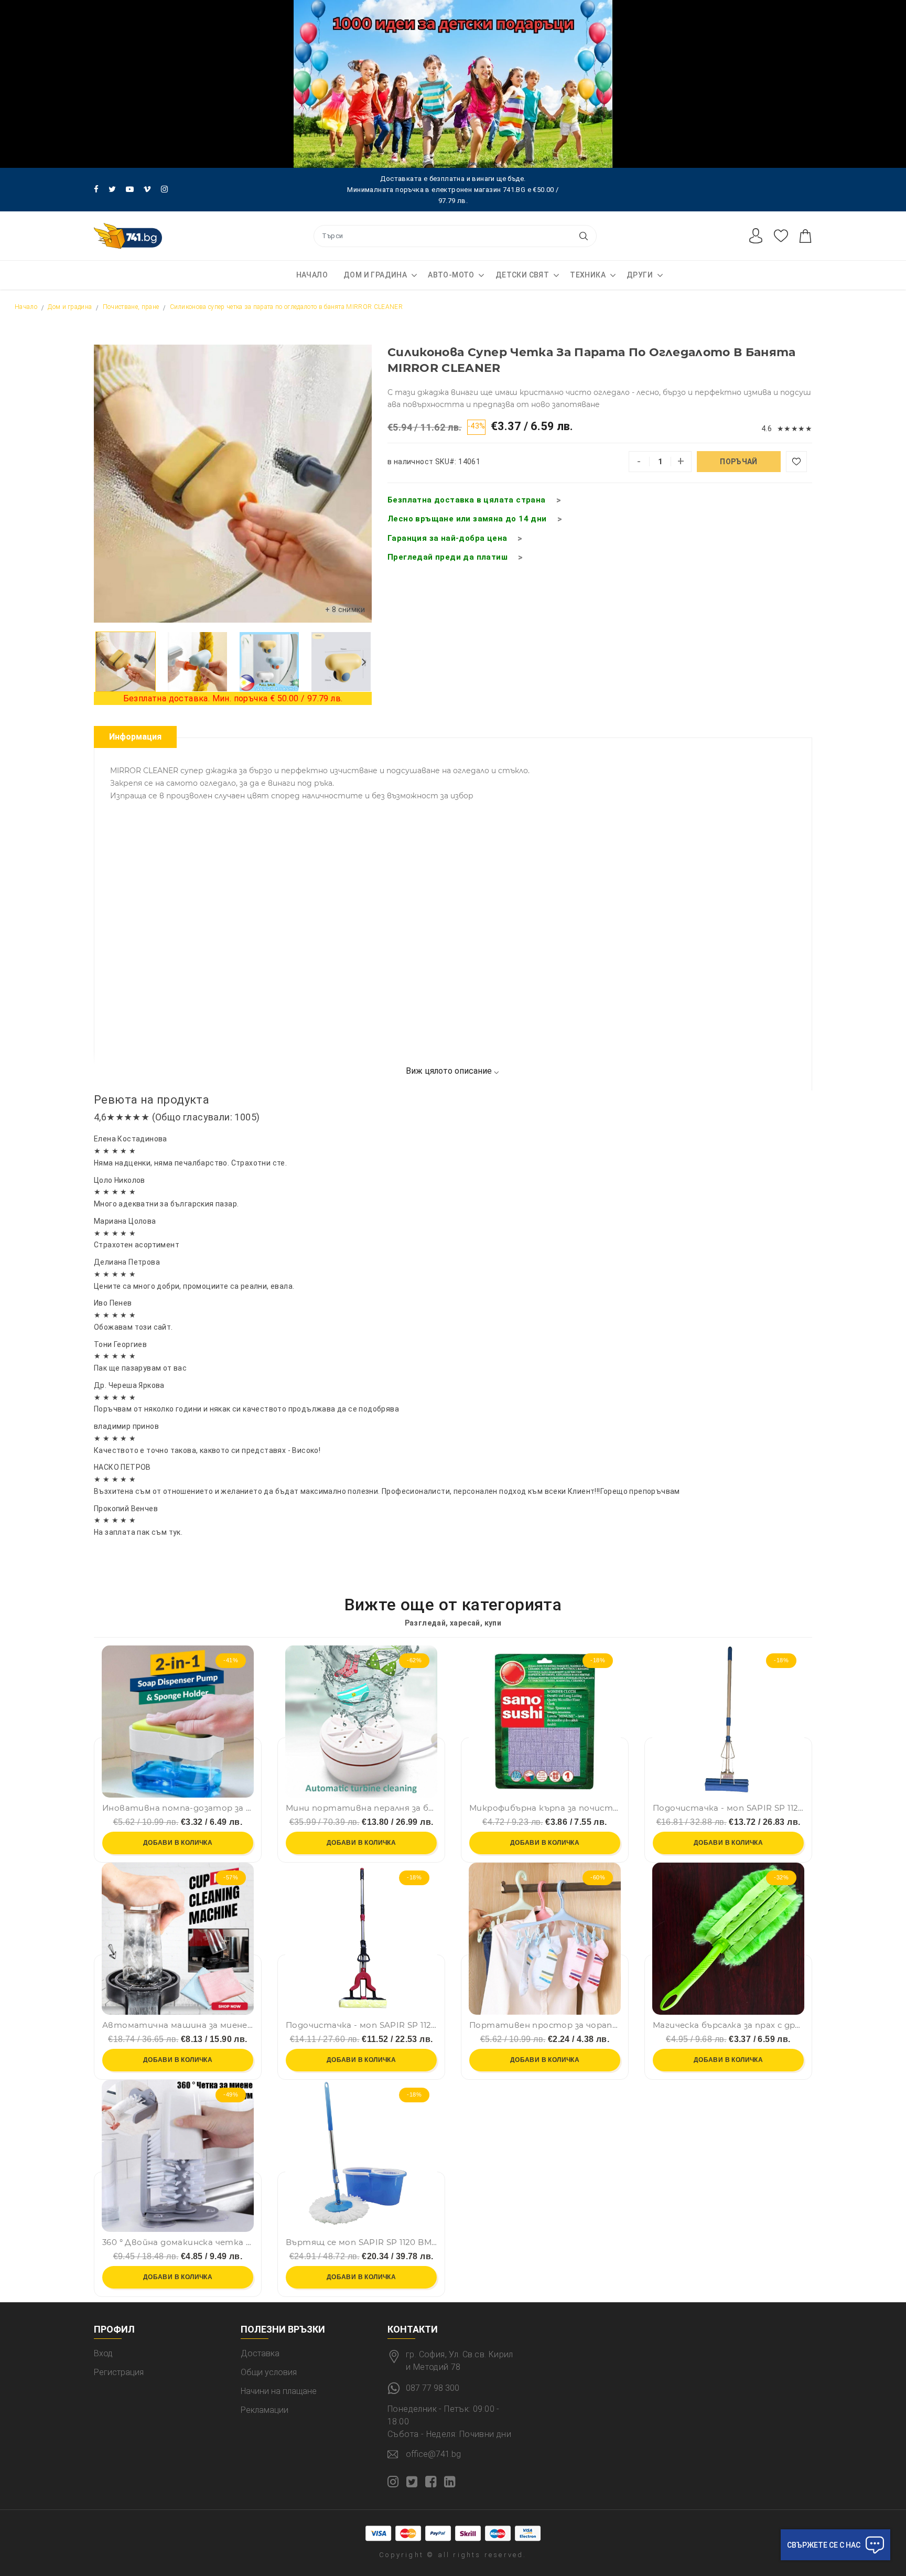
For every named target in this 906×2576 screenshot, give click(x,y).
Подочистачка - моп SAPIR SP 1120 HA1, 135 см (361, 2025)
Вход (103, 2353)
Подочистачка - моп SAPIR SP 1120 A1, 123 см (728, 1808)
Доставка (260, 2353)
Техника (588, 275)
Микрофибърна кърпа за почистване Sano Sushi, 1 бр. (545, 1808)
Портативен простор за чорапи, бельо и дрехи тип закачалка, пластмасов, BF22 (545, 2025)
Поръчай (738, 462)
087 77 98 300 (433, 2388)
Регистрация (119, 2372)
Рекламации (265, 2410)
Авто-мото (451, 275)
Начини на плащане (279, 2391)
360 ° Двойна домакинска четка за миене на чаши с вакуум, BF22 (178, 2242)
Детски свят (522, 275)
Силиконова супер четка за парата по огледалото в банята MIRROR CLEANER (286, 307)
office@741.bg (433, 2454)
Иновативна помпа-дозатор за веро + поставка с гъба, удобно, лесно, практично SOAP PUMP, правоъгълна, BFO (178, 1808)
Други (640, 275)
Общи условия (269, 2372)
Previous (102, 661)
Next (364, 661)
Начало (312, 275)
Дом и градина (375, 275)
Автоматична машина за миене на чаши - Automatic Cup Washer (178, 2025)
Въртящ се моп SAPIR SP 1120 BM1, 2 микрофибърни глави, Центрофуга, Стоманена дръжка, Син (361, 2242)
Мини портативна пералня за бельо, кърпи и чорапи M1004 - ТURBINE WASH (361, 1808)
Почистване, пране (131, 307)
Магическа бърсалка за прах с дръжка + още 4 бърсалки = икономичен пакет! (728, 2025)
